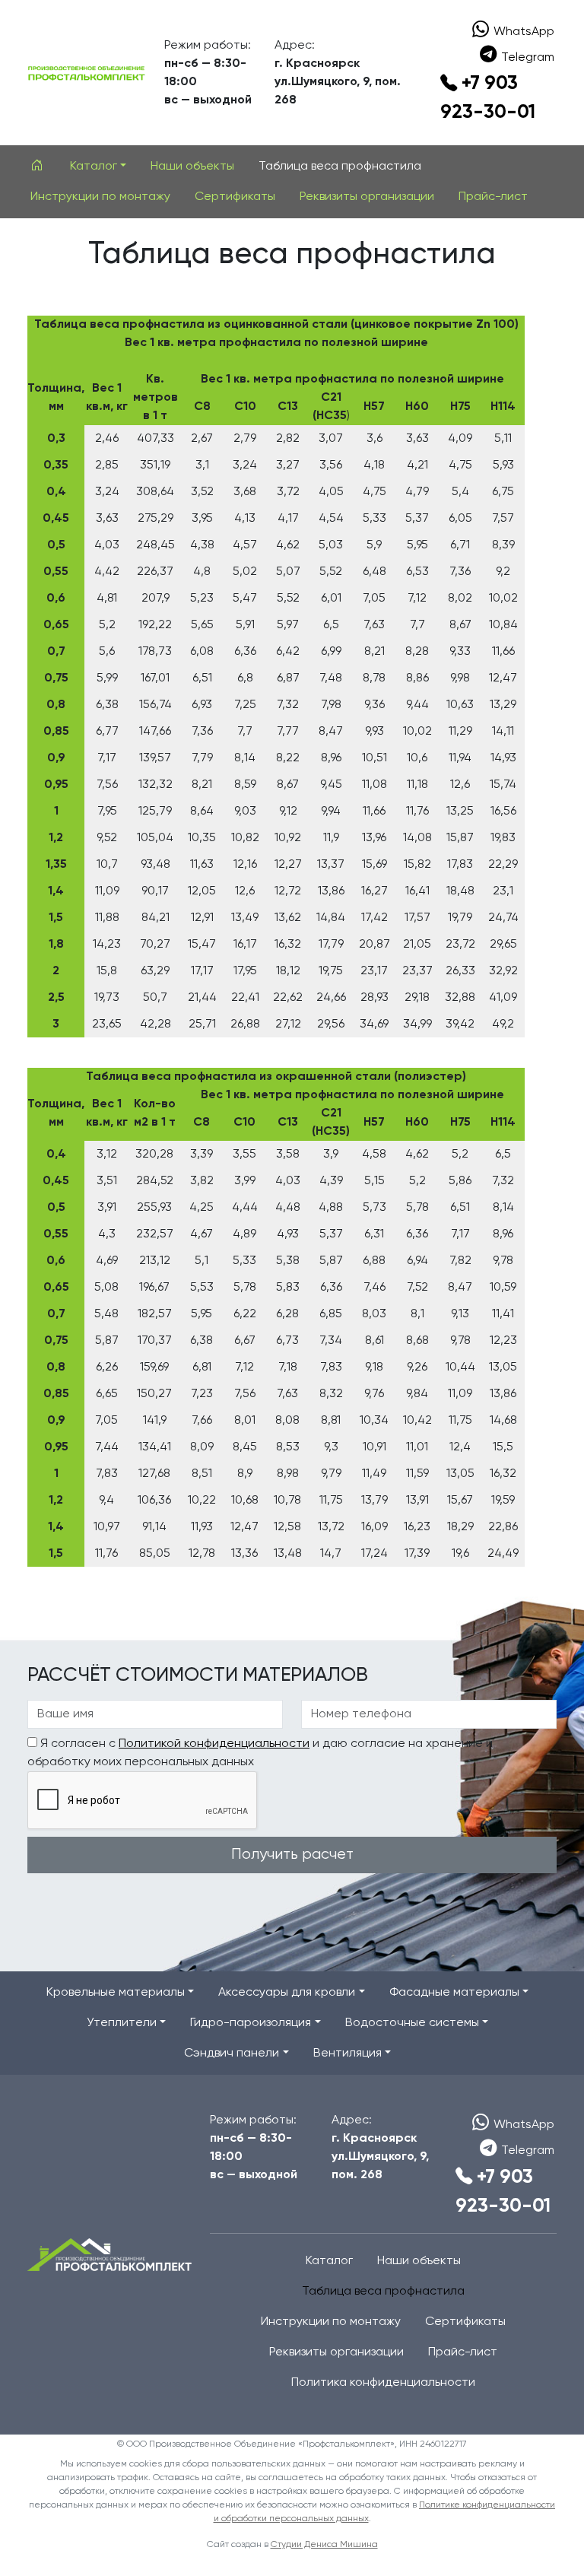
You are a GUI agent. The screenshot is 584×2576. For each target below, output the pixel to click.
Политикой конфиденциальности (214, 1744)
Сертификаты (235, 197)
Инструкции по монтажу (100, 197)
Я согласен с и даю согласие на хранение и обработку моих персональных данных (260, 1753)
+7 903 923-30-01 (488, 98)
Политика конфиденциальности (383, 2383)
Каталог (329, 2261)
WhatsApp (524, 32)
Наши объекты (192, 167)
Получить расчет (292, 1855)
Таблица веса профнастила (340, 167)
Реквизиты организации (367, 197)
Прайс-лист (493, 197)
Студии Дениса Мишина (324, 2545)
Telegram (528, 58)
